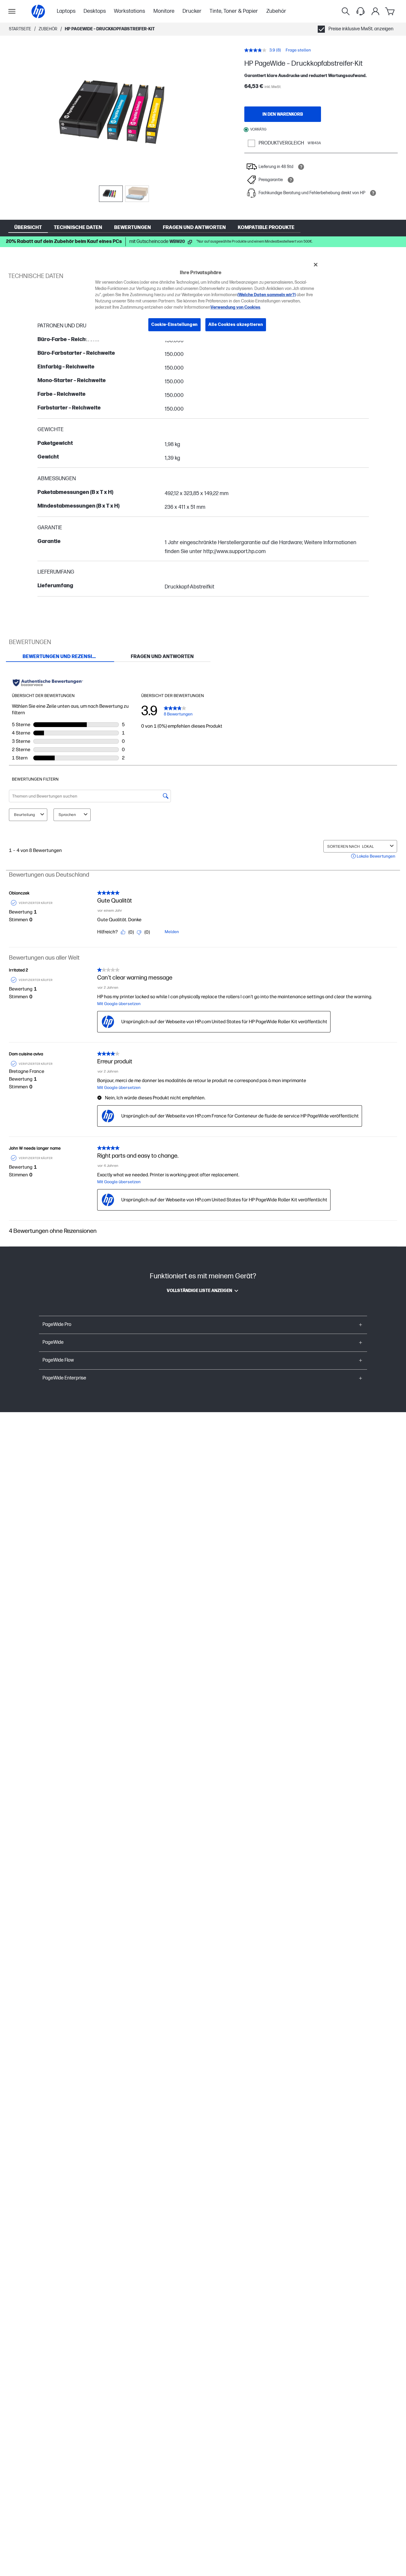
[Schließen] (316, 265)
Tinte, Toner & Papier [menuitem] (234, 11)
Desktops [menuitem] (95, 11)
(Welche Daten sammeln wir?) (267, 295)
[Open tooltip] (301, 167)
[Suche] (346, 11)
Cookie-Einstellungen (174, 325)
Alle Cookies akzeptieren (236, 325)
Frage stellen (298, 50)
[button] (203, 1325)
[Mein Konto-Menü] (375, 11)
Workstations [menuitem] (129, 11)
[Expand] (124, 112)
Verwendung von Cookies (235, 308)
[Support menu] (361, 11)
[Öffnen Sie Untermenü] (12, 11)
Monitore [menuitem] (164, 11)
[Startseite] (38, 11)
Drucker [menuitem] (192, 11)
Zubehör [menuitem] (276, 11)
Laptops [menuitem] (66, 11)
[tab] (60, 657)
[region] (205, 299)
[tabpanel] (203, 954)
